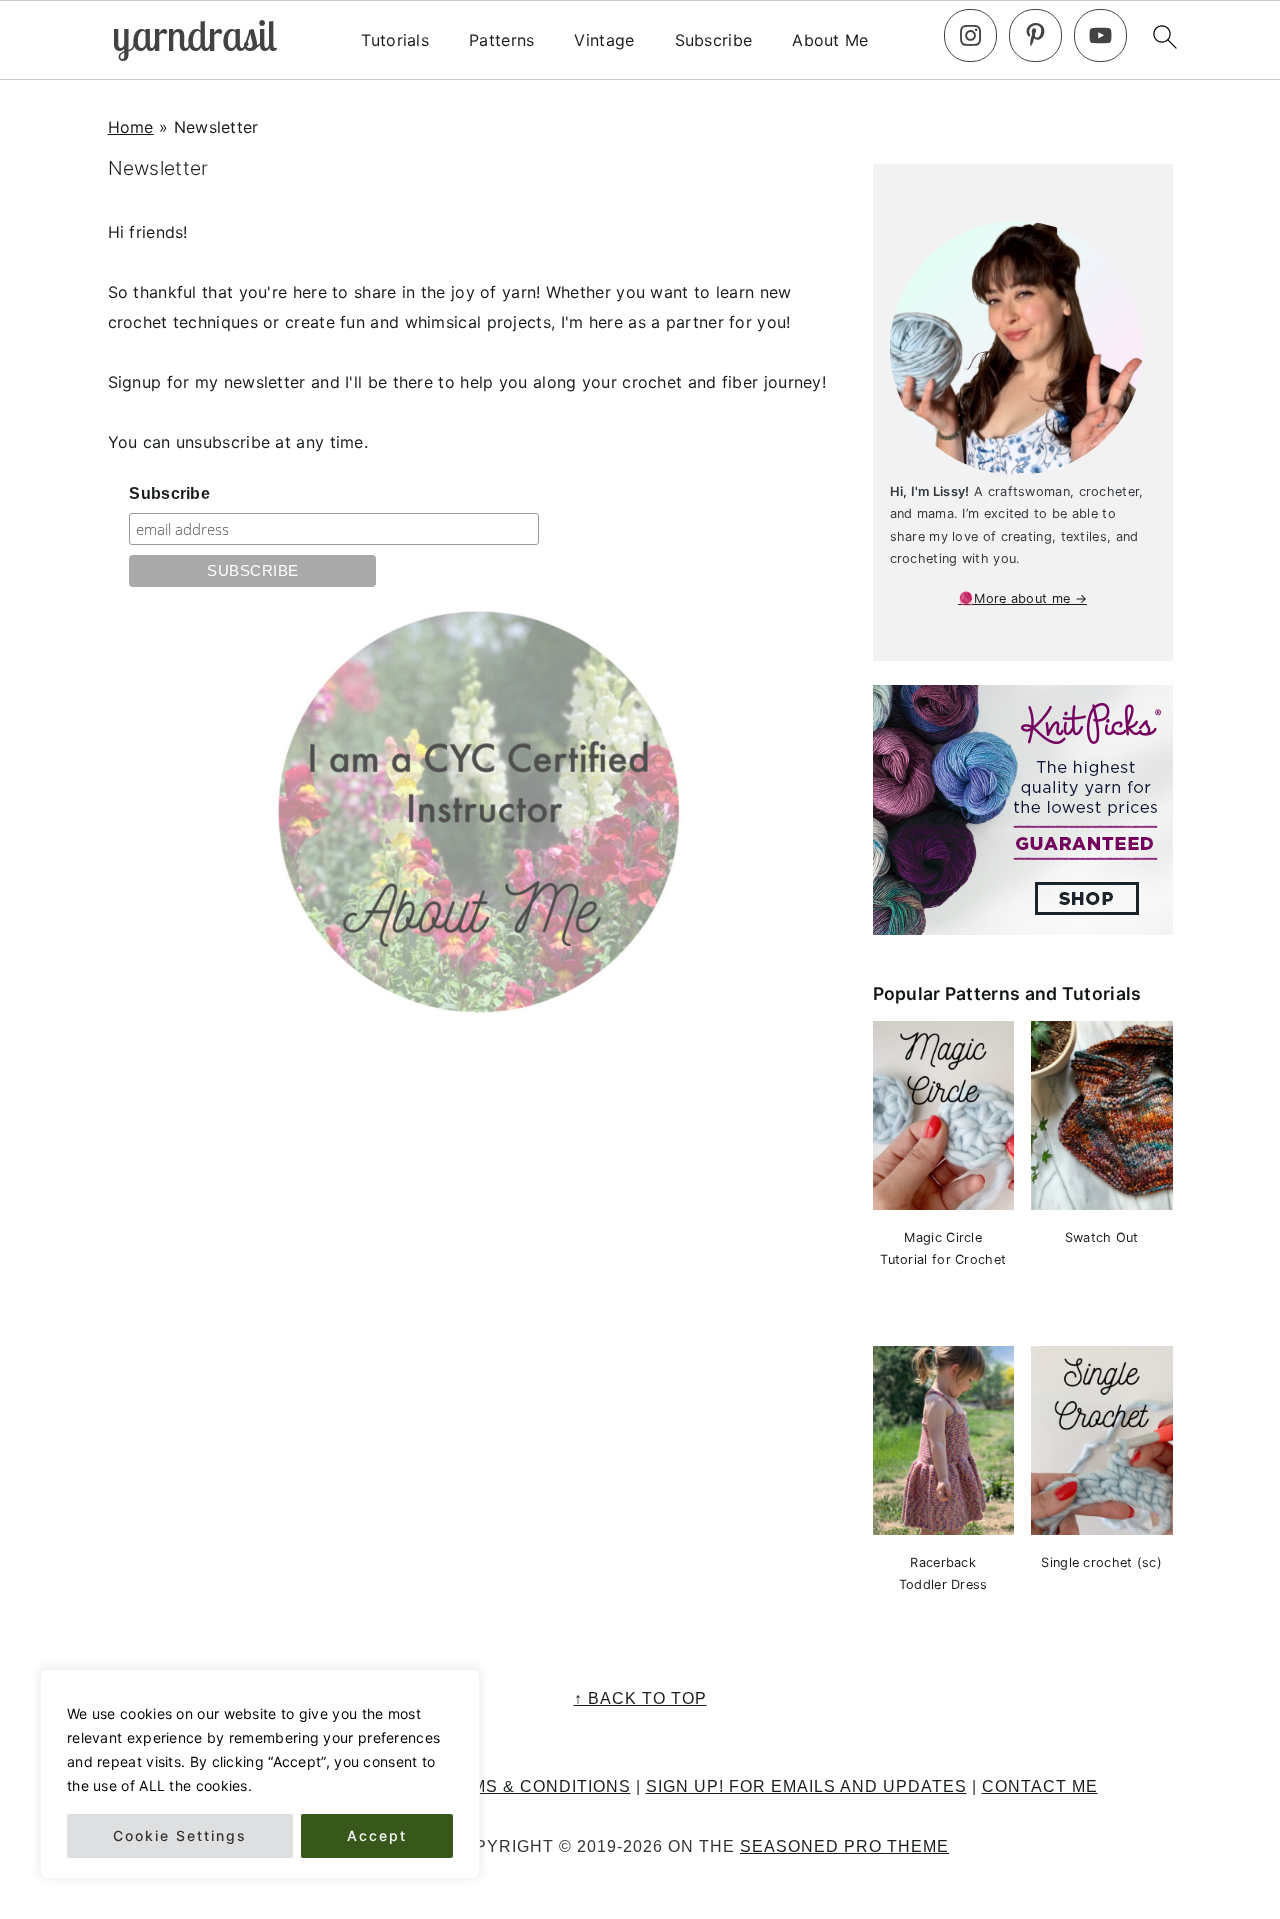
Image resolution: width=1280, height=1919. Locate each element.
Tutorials (395, 40)
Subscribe (714, 40)
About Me (830, 40)
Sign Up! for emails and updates (806, 1786)
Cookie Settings (180, 1835)
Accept (377, 1835)
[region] (260, 1774)
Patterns (501, 40)
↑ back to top (640, 1698)
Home (131, 127)
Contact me (1040, 1786)
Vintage (604, 40)
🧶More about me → (1022, 598)
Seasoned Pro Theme (844, 1846)
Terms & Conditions (533, 1786)
